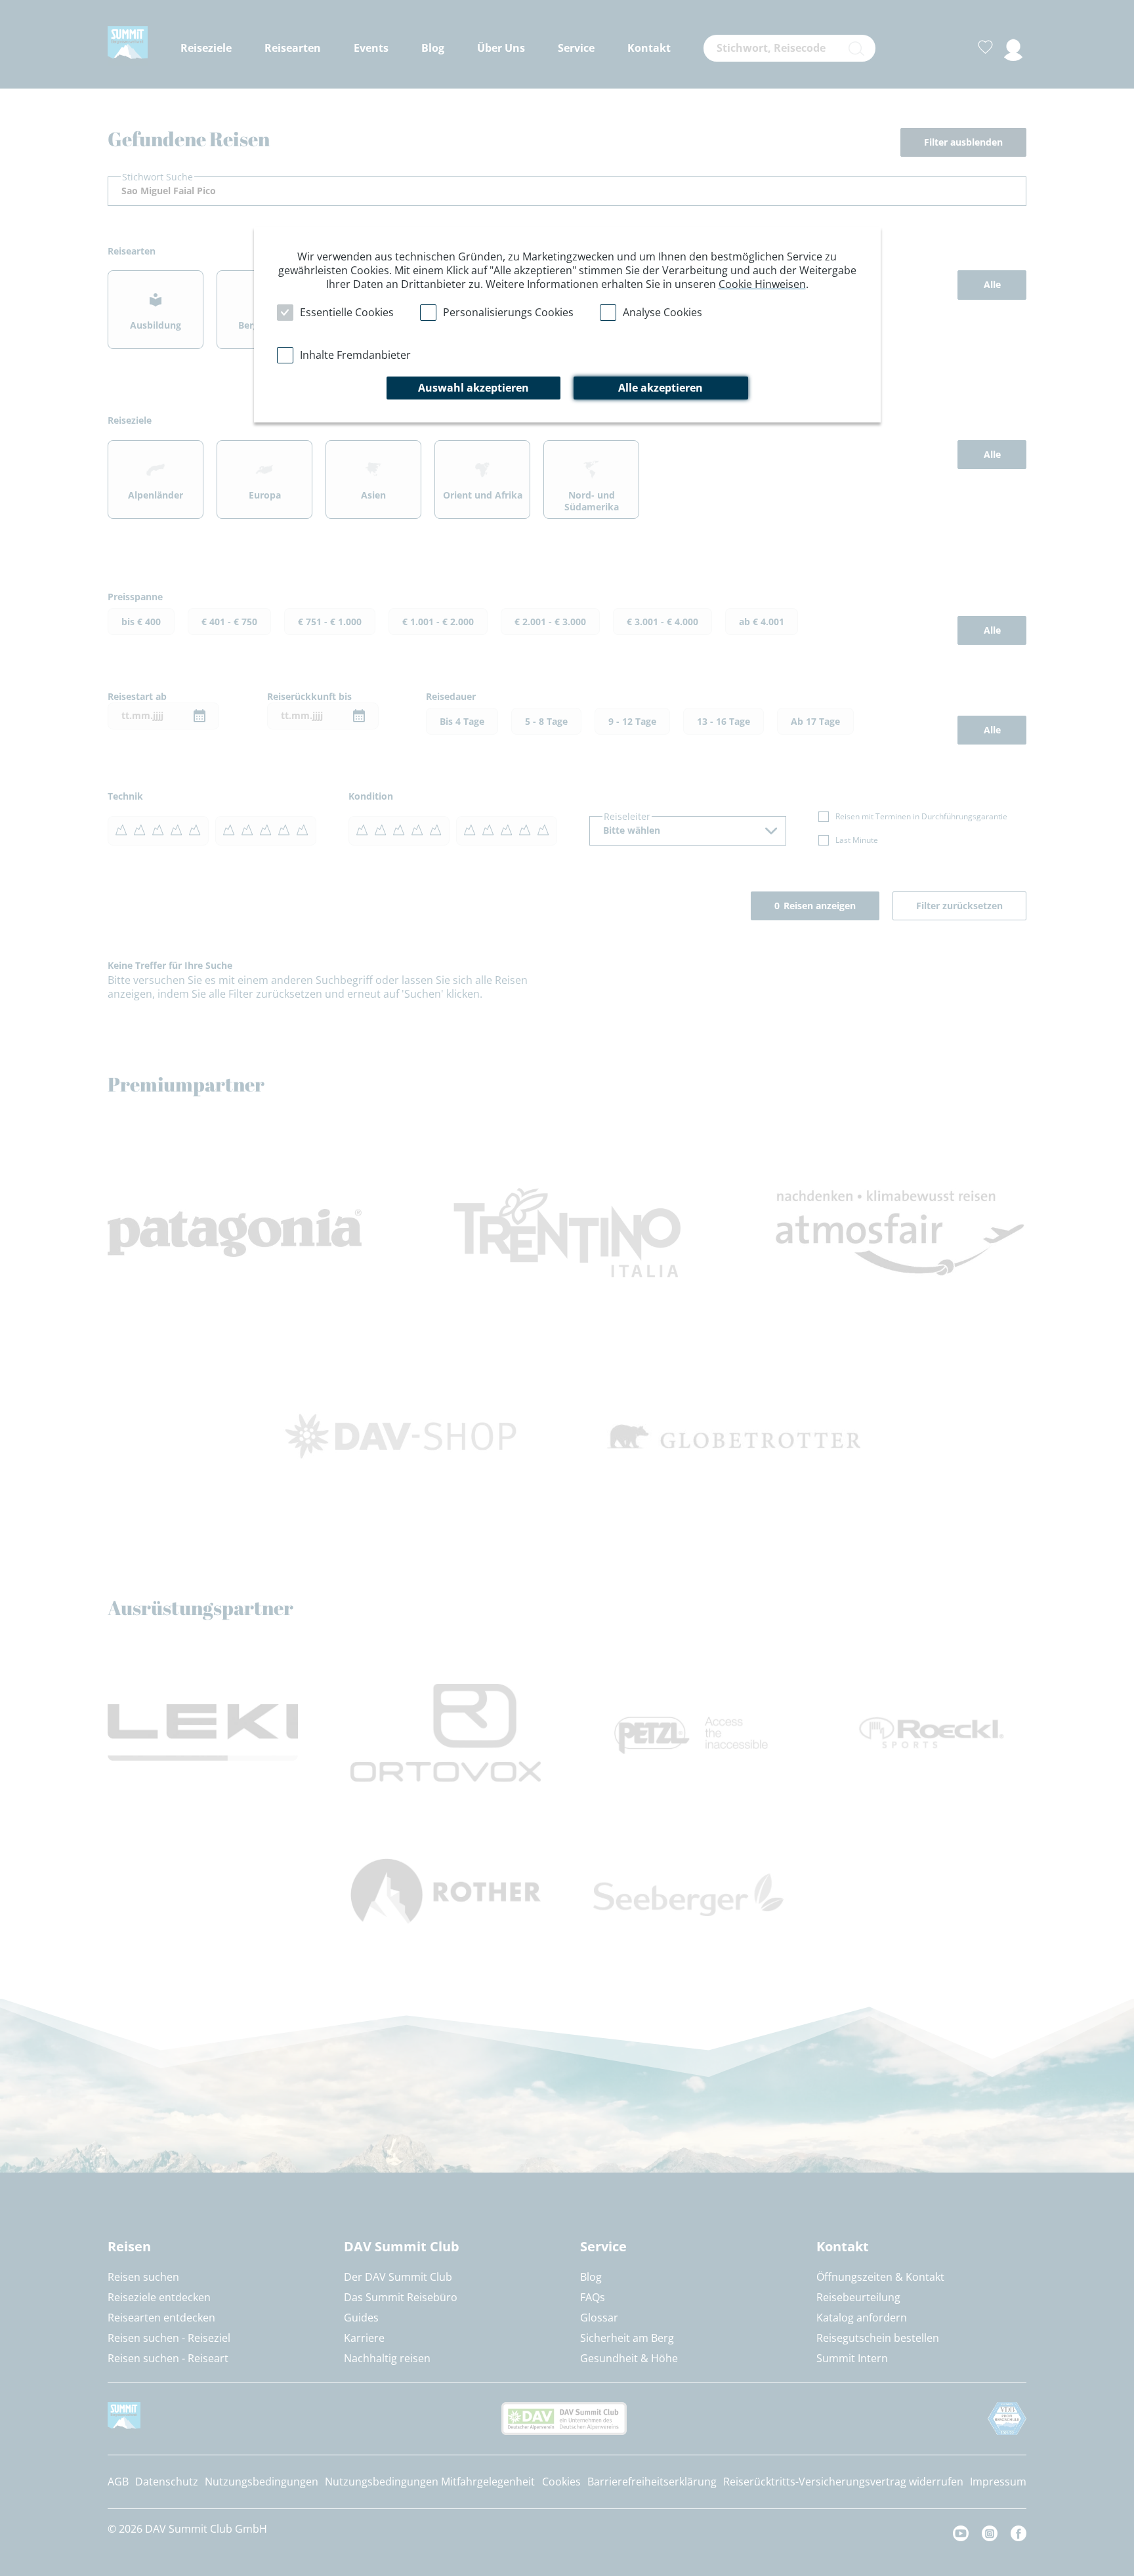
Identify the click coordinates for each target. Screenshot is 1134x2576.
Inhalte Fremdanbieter (355, 355)
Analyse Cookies (662, 312)
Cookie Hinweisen (762, 284)
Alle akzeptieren (661, 388)
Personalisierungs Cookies (508, 312)
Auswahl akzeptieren (473, 388)
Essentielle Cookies (347, 312)
